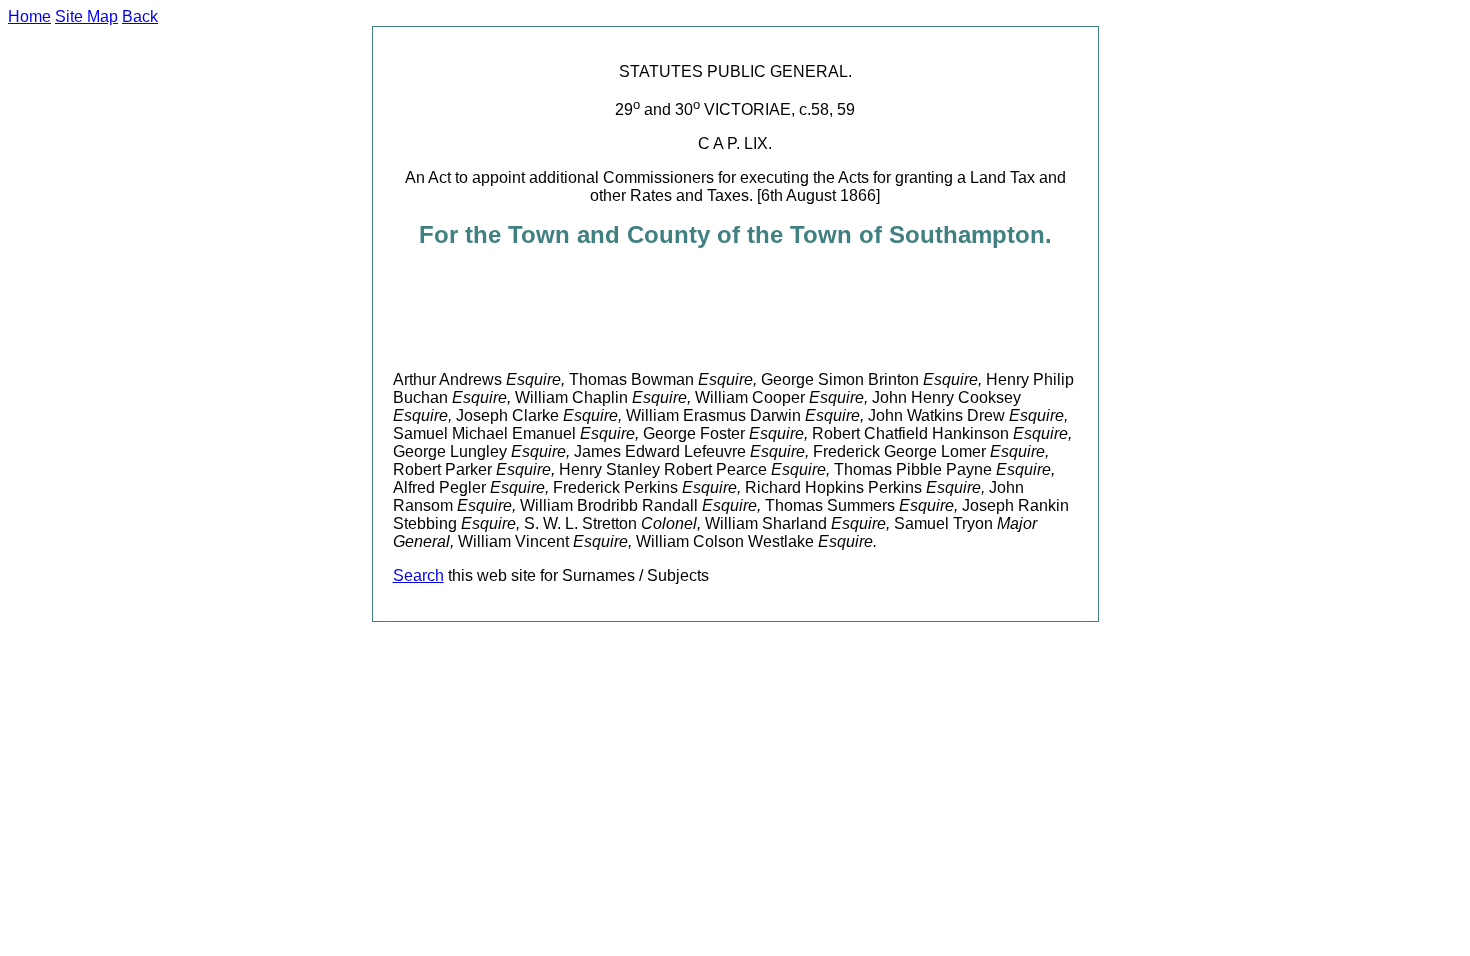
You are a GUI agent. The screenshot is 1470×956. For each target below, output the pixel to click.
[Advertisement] (757, 310)
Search (418, 575)
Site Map (86, 16)
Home (29, 16)
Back (140, 16)
